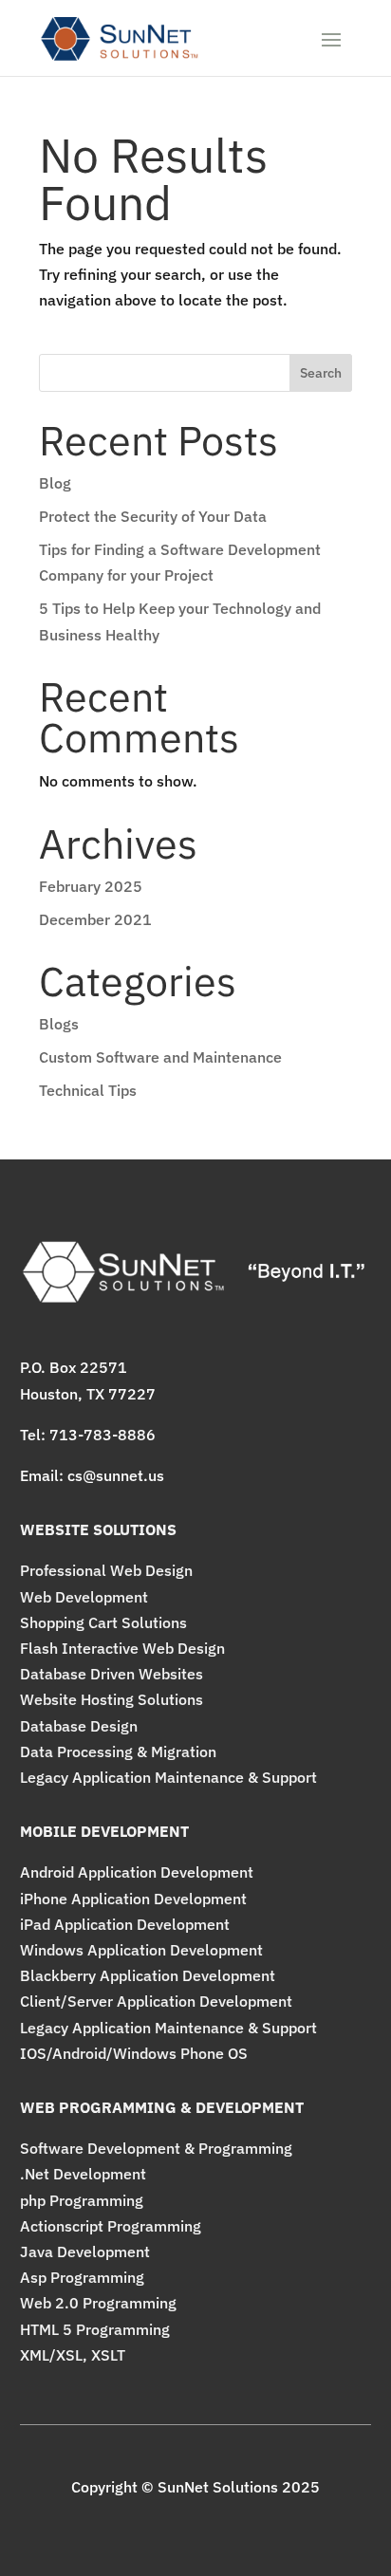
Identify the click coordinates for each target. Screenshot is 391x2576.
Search (321, 373)
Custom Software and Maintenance (160, 1057)
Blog (55, 483)
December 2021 (95, 919)
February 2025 (91, 886)
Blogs (59, 1024)
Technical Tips (88, 1090)
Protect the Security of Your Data (153, 516)
